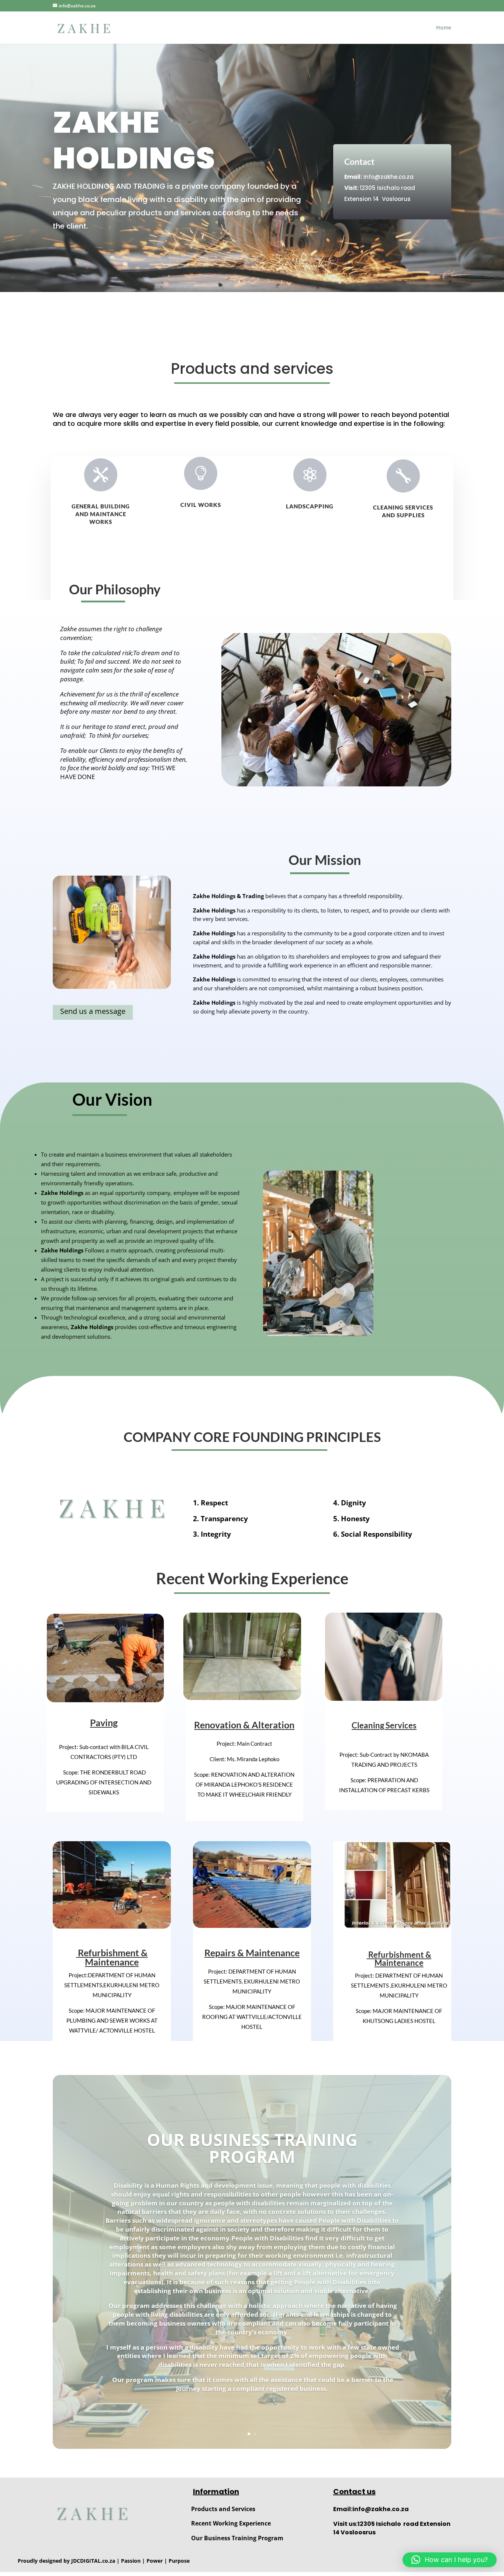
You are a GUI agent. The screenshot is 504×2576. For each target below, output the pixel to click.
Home (444, 28)
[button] (450, 2560)
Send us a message (93, 1011)
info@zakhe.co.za (389, 177)
